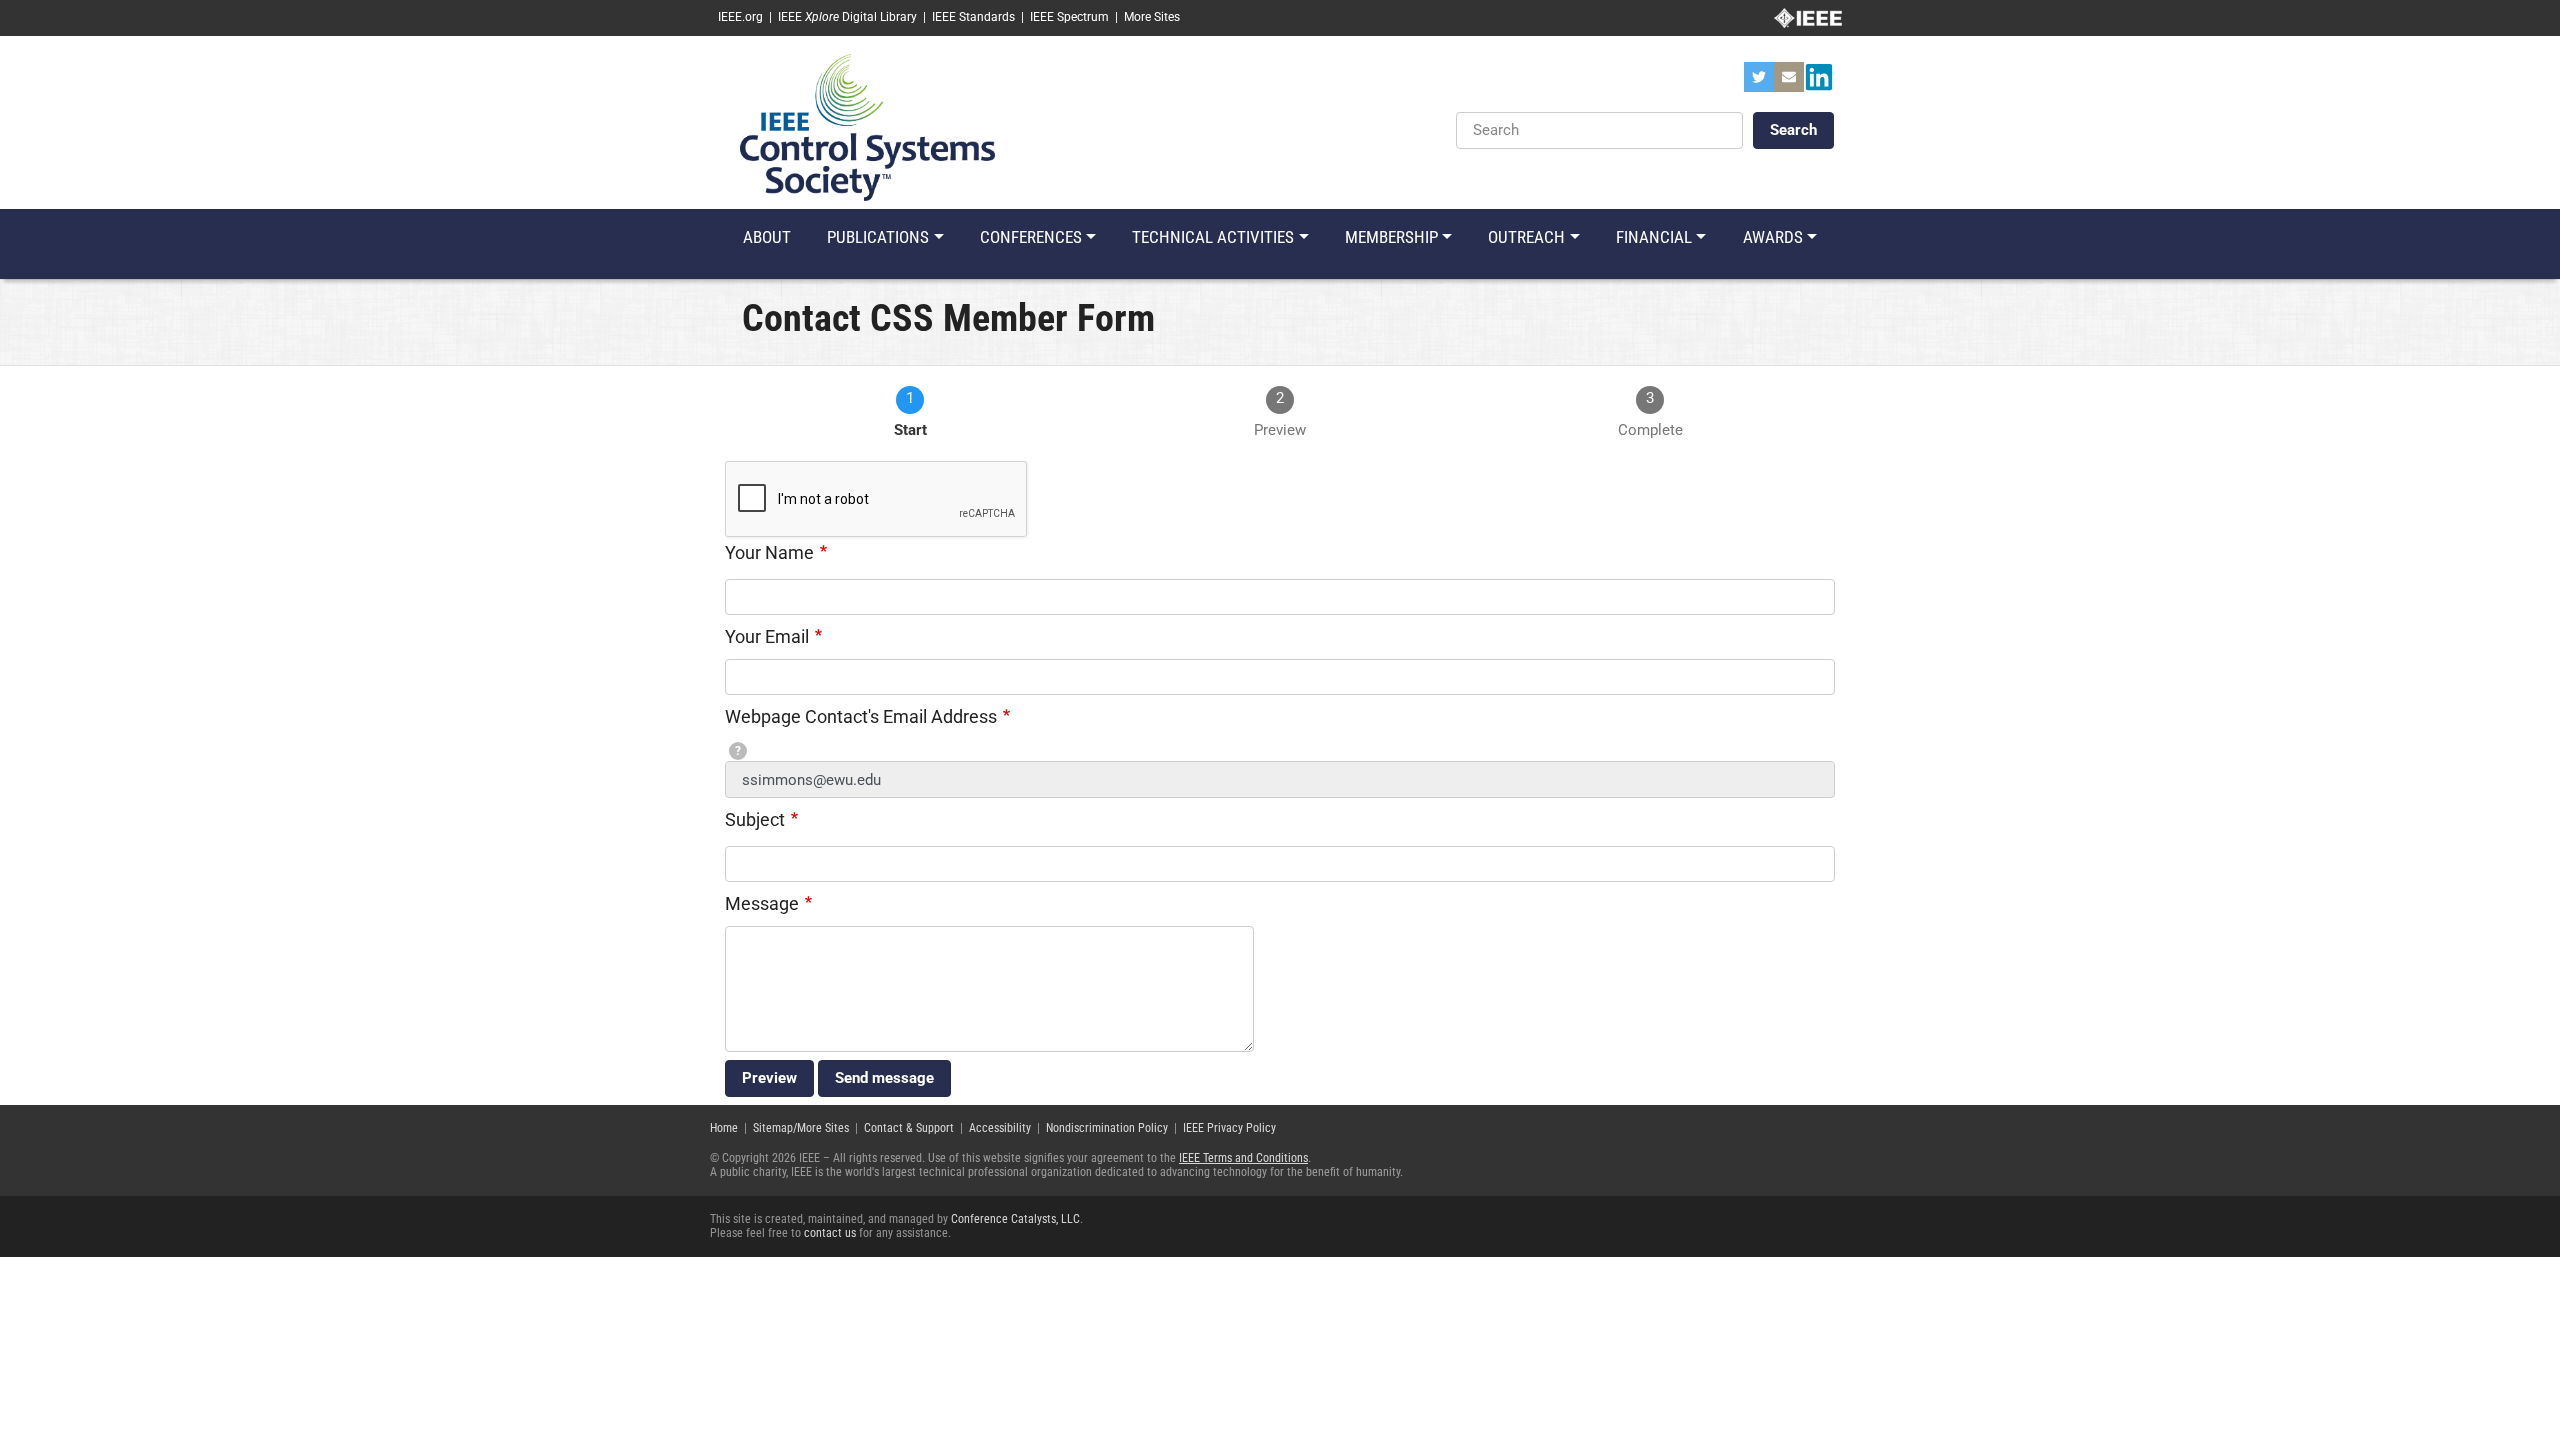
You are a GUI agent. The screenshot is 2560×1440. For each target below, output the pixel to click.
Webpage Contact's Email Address (861, 716)
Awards (1773, 237)
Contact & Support (909, 1128)
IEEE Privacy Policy (1229, 1128)
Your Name (769, 552)
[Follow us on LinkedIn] (1819, 83)
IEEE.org (740, 17)
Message (762, 903)
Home (724, 1128)
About (767, 237)
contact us (830, 1233)
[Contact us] (1789, 83)
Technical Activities (1213, 237)
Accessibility (1000, 1128)
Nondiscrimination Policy (1107, 1128)
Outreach (1526, 237)
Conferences (1031, 237)
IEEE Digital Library (847, 17)
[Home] (867, 126)
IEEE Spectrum (1069, 17)
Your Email (767, 636)
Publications (878, 237)
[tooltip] (738, 751)
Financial (1654, 237)
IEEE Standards (973, 17)
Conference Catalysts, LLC (1015, 1219)
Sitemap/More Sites (801, 1128)
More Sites (1152, 17)
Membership (1391, 237)
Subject (755, 819)
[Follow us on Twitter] (1759, 83)
